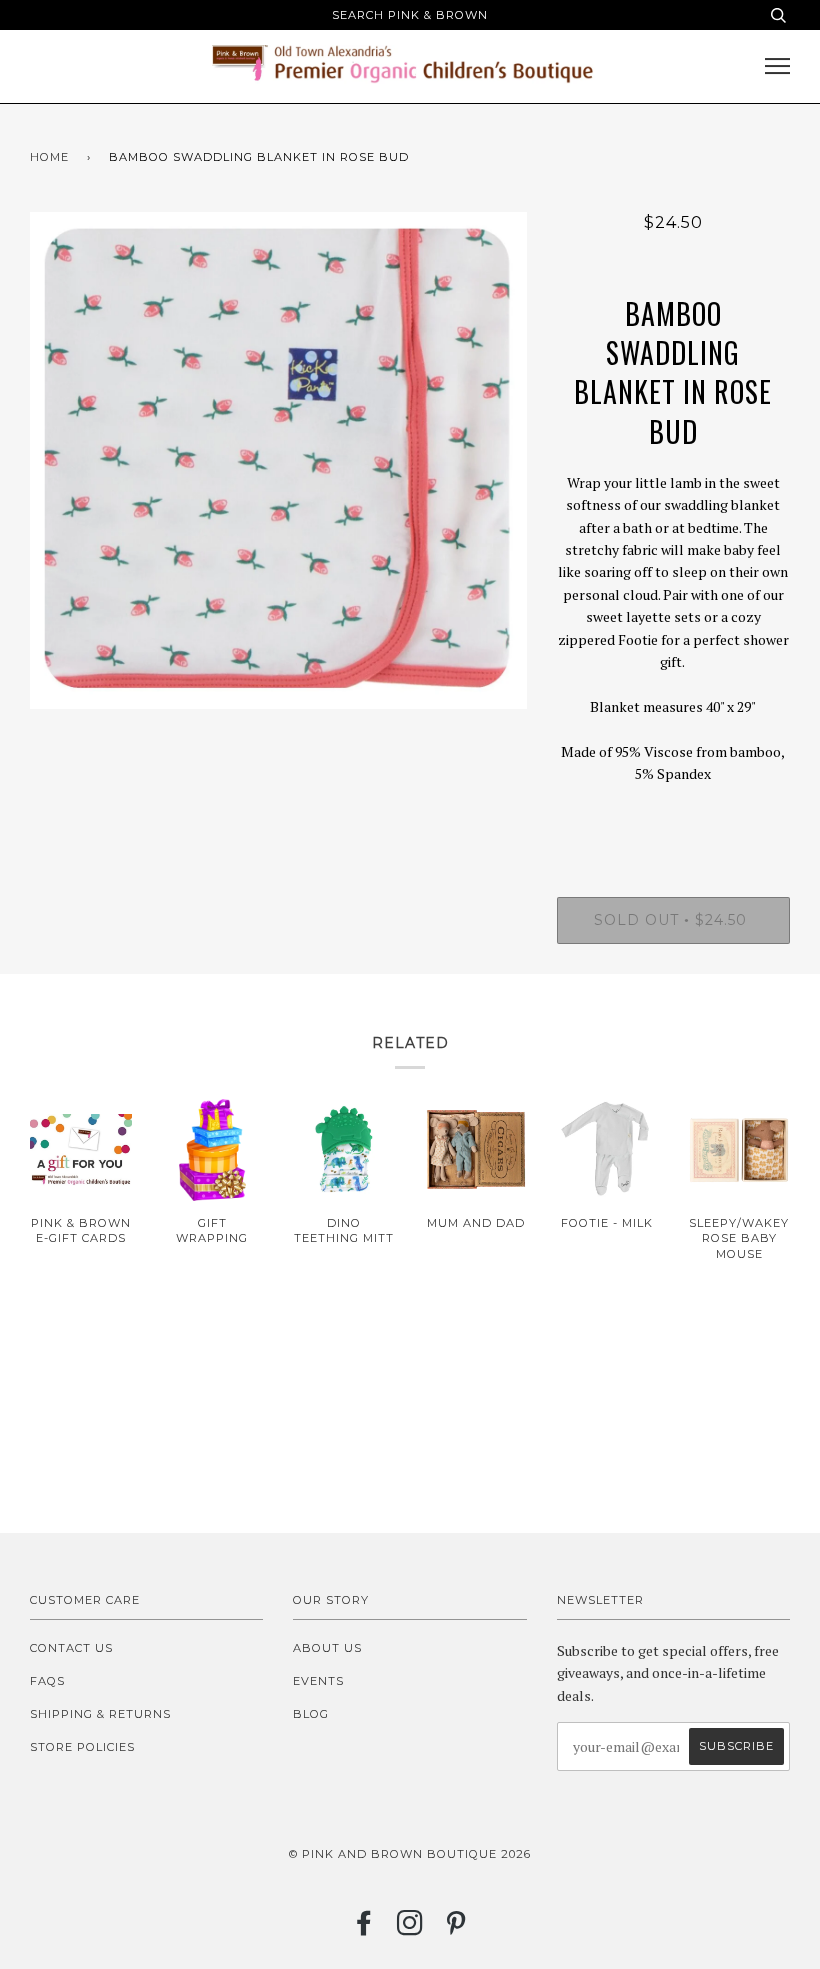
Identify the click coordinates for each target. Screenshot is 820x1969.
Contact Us (71, 1648)
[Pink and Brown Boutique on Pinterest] (456, 1929)
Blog (311, 1714)
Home (49, 157)
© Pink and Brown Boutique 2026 (410, 1854)
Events (318, 1681)
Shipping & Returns (100, 1714)
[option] (278, 460)
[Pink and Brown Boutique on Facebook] (364, 1929)
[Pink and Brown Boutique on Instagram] (410, 1929)
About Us (327, 1648)
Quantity (673, 816)
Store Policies (82, 1747)
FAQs (47, 1681)
